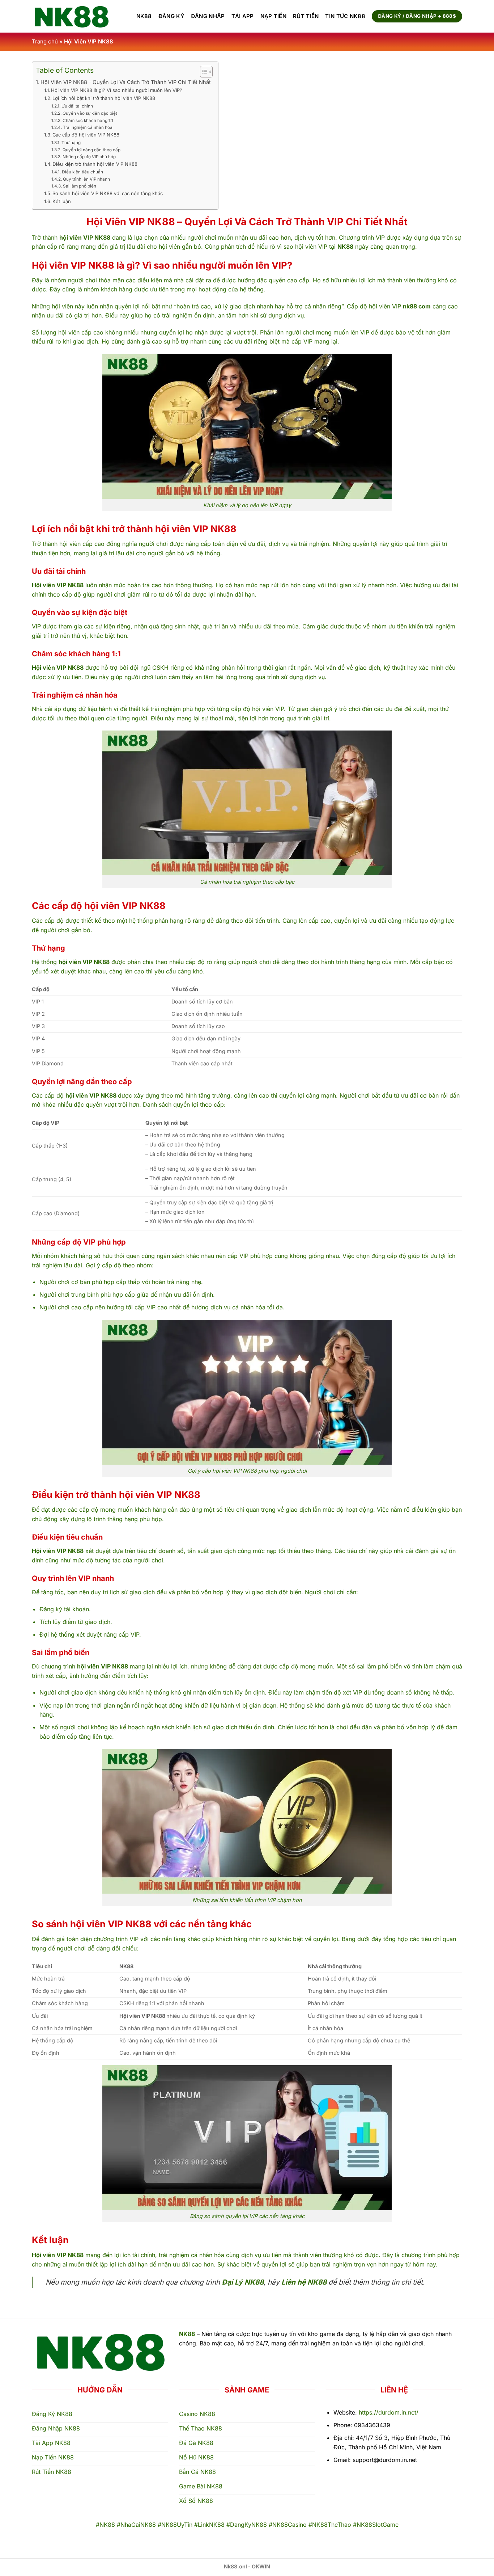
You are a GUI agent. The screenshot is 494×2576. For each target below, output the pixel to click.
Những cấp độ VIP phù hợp (89, 157)
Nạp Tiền (273, 16)
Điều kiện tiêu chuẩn (82, 172)
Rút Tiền (306, 16)
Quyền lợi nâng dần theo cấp (91, 150)
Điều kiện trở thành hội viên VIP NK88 (95, 164)
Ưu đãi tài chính (77, 106)
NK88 (144, 16)
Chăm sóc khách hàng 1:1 (88, 121)
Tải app (243, 16)
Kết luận (62, 201)
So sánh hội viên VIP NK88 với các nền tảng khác (108, 193)
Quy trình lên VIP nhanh (86, 179)
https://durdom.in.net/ (389, 2412)
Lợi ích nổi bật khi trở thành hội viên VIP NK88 (104, 98)
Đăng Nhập (208, 16)
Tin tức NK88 (345, 16)
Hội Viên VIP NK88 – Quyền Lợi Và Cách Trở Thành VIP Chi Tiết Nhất (126, 82)
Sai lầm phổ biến (79, 186)
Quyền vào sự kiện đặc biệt (90, 113)
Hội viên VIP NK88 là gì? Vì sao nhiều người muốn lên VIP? (117, 90)
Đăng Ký (171, 16)
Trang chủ (45, 41)
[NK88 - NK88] (77, 16)
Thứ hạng (71, 143)
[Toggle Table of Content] (203, 72)
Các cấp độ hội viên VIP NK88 (86, 135)
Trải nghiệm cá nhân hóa (88, 127)
